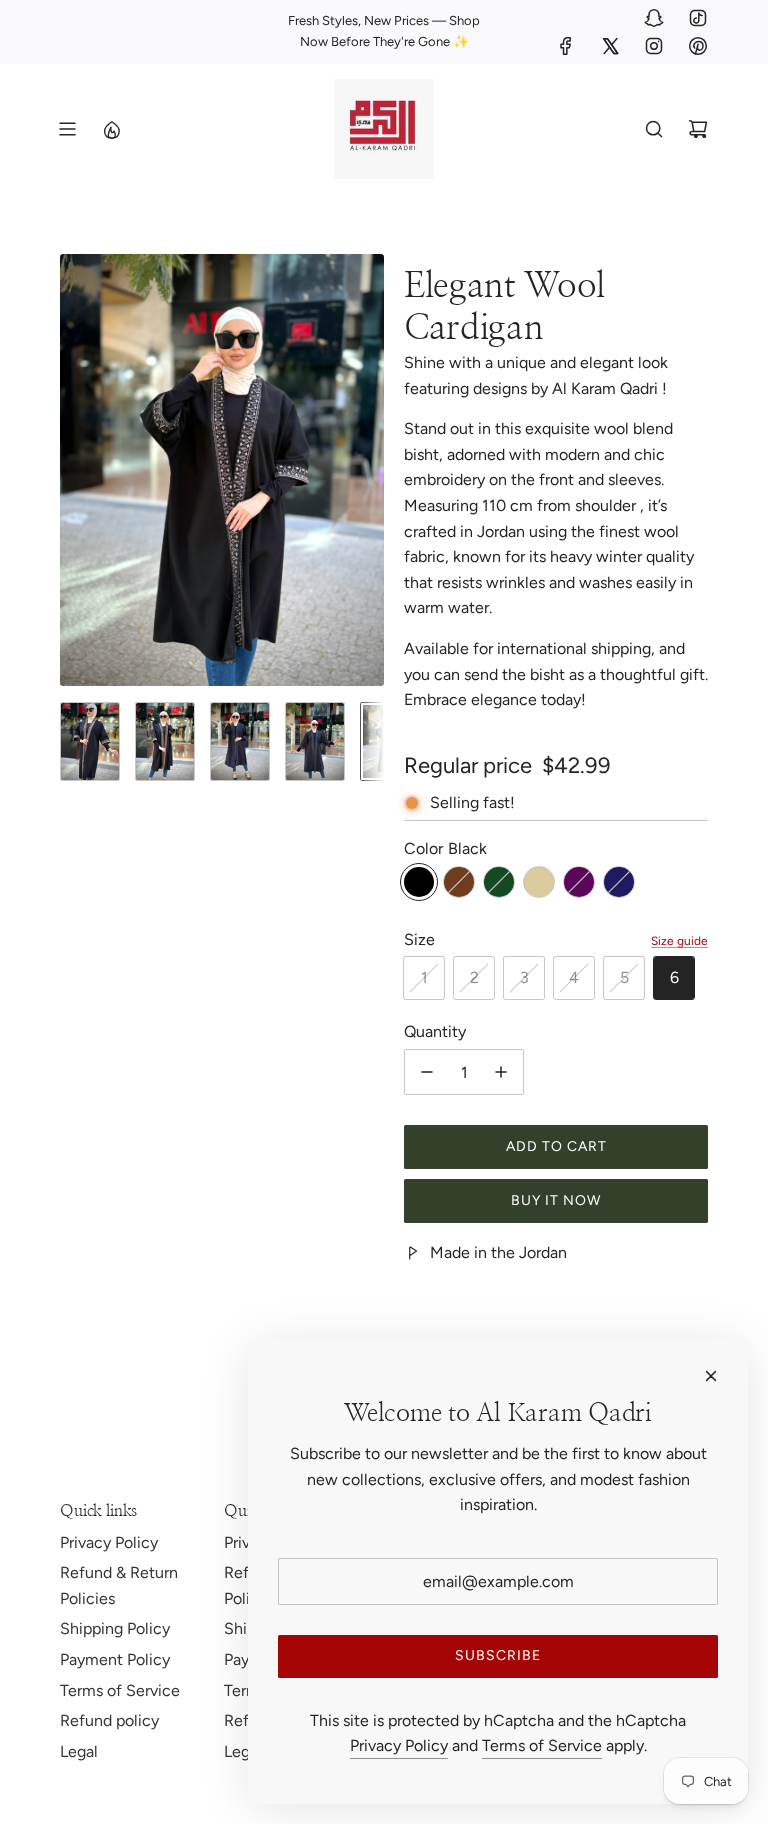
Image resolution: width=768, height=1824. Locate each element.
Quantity (435, 1031)
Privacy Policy (399, 1745)
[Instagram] (654, 46)
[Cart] (698, 129)
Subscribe (498, 1655)
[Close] (711, 1376)
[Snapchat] (654, 18)
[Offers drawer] (111, 129)
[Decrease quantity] (427, 1072)
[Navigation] (67, 129)
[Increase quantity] (501, 1072)
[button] (76, 470)
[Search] (654, 129)
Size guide (679, 941)
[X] (610, 46)
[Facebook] (566, 46)
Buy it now (556, 1200)
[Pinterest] (698, 46)
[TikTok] (698, 18)
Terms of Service (542, 1745)
